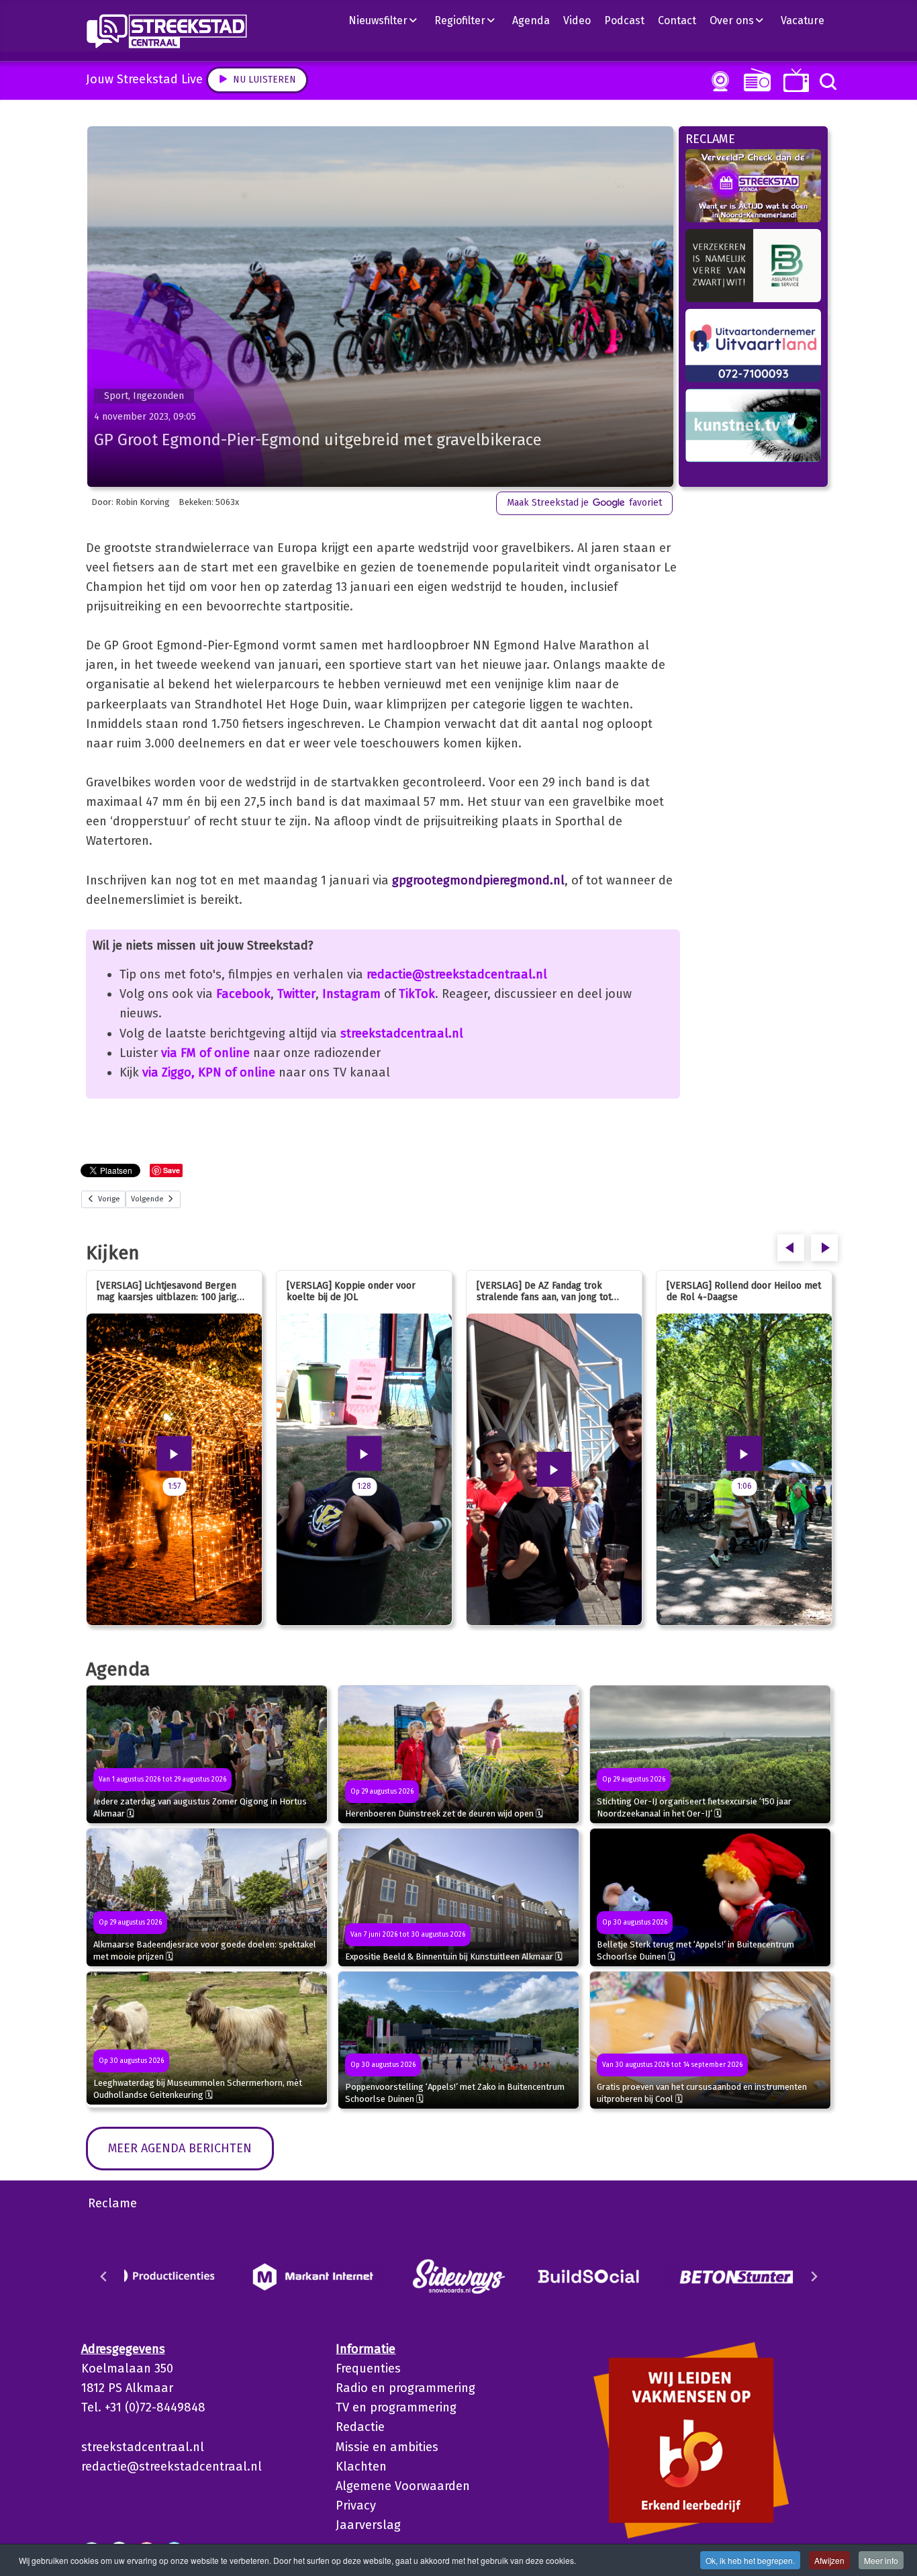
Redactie (360, 2427)
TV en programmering (396, 2407)
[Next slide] (814, 2276)
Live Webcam (718, 81)
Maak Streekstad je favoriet (584, 503)
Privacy (356, 2505)
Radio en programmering (405, 2388)
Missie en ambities (387, 2447)
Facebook (243, 994)
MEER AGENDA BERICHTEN (180, 2148)
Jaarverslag (368, 2525)
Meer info (881, 2560)
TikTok (417, 994)
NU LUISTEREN (754, 80)
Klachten (361, 2467)
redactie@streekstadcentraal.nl (457, 974)
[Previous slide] (104, 2276)
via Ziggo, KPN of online (209, 1072)
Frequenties (368, 2368)
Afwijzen (829, 2560)
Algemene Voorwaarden (403, 2486)
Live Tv (794, 80)
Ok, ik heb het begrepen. (750, 2560)
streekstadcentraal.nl (402, 1033)
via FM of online (205, 1053)
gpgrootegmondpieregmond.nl (478, 880)
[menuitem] (388, 20)
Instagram (351, 994)
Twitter (296, 994)
